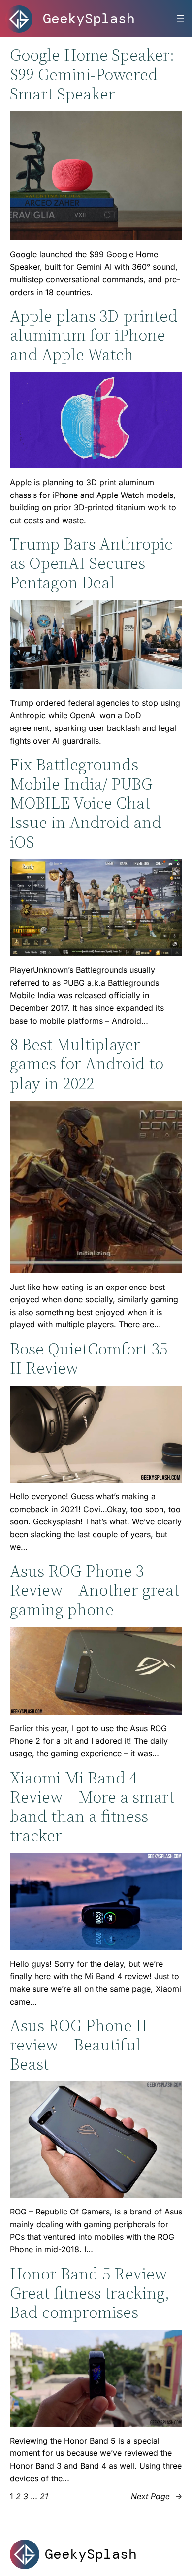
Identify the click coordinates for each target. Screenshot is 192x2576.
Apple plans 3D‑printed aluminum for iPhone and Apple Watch (94, 335)
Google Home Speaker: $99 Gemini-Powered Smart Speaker (92, 74)
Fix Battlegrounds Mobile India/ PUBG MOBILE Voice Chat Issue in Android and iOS (86, 803)
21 (44, 2496)
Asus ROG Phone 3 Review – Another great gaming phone (95, 1590)
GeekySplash (89, 18)
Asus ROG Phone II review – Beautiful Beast (79, 2045)
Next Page (157, 2496)
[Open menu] (181, 19)
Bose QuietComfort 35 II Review (89, 1358)
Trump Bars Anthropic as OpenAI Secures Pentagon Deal (91, 563)
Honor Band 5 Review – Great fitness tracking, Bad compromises (94, 2293)
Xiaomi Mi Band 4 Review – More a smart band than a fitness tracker (92, 1807)
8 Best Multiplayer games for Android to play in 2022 (87, 1064)
